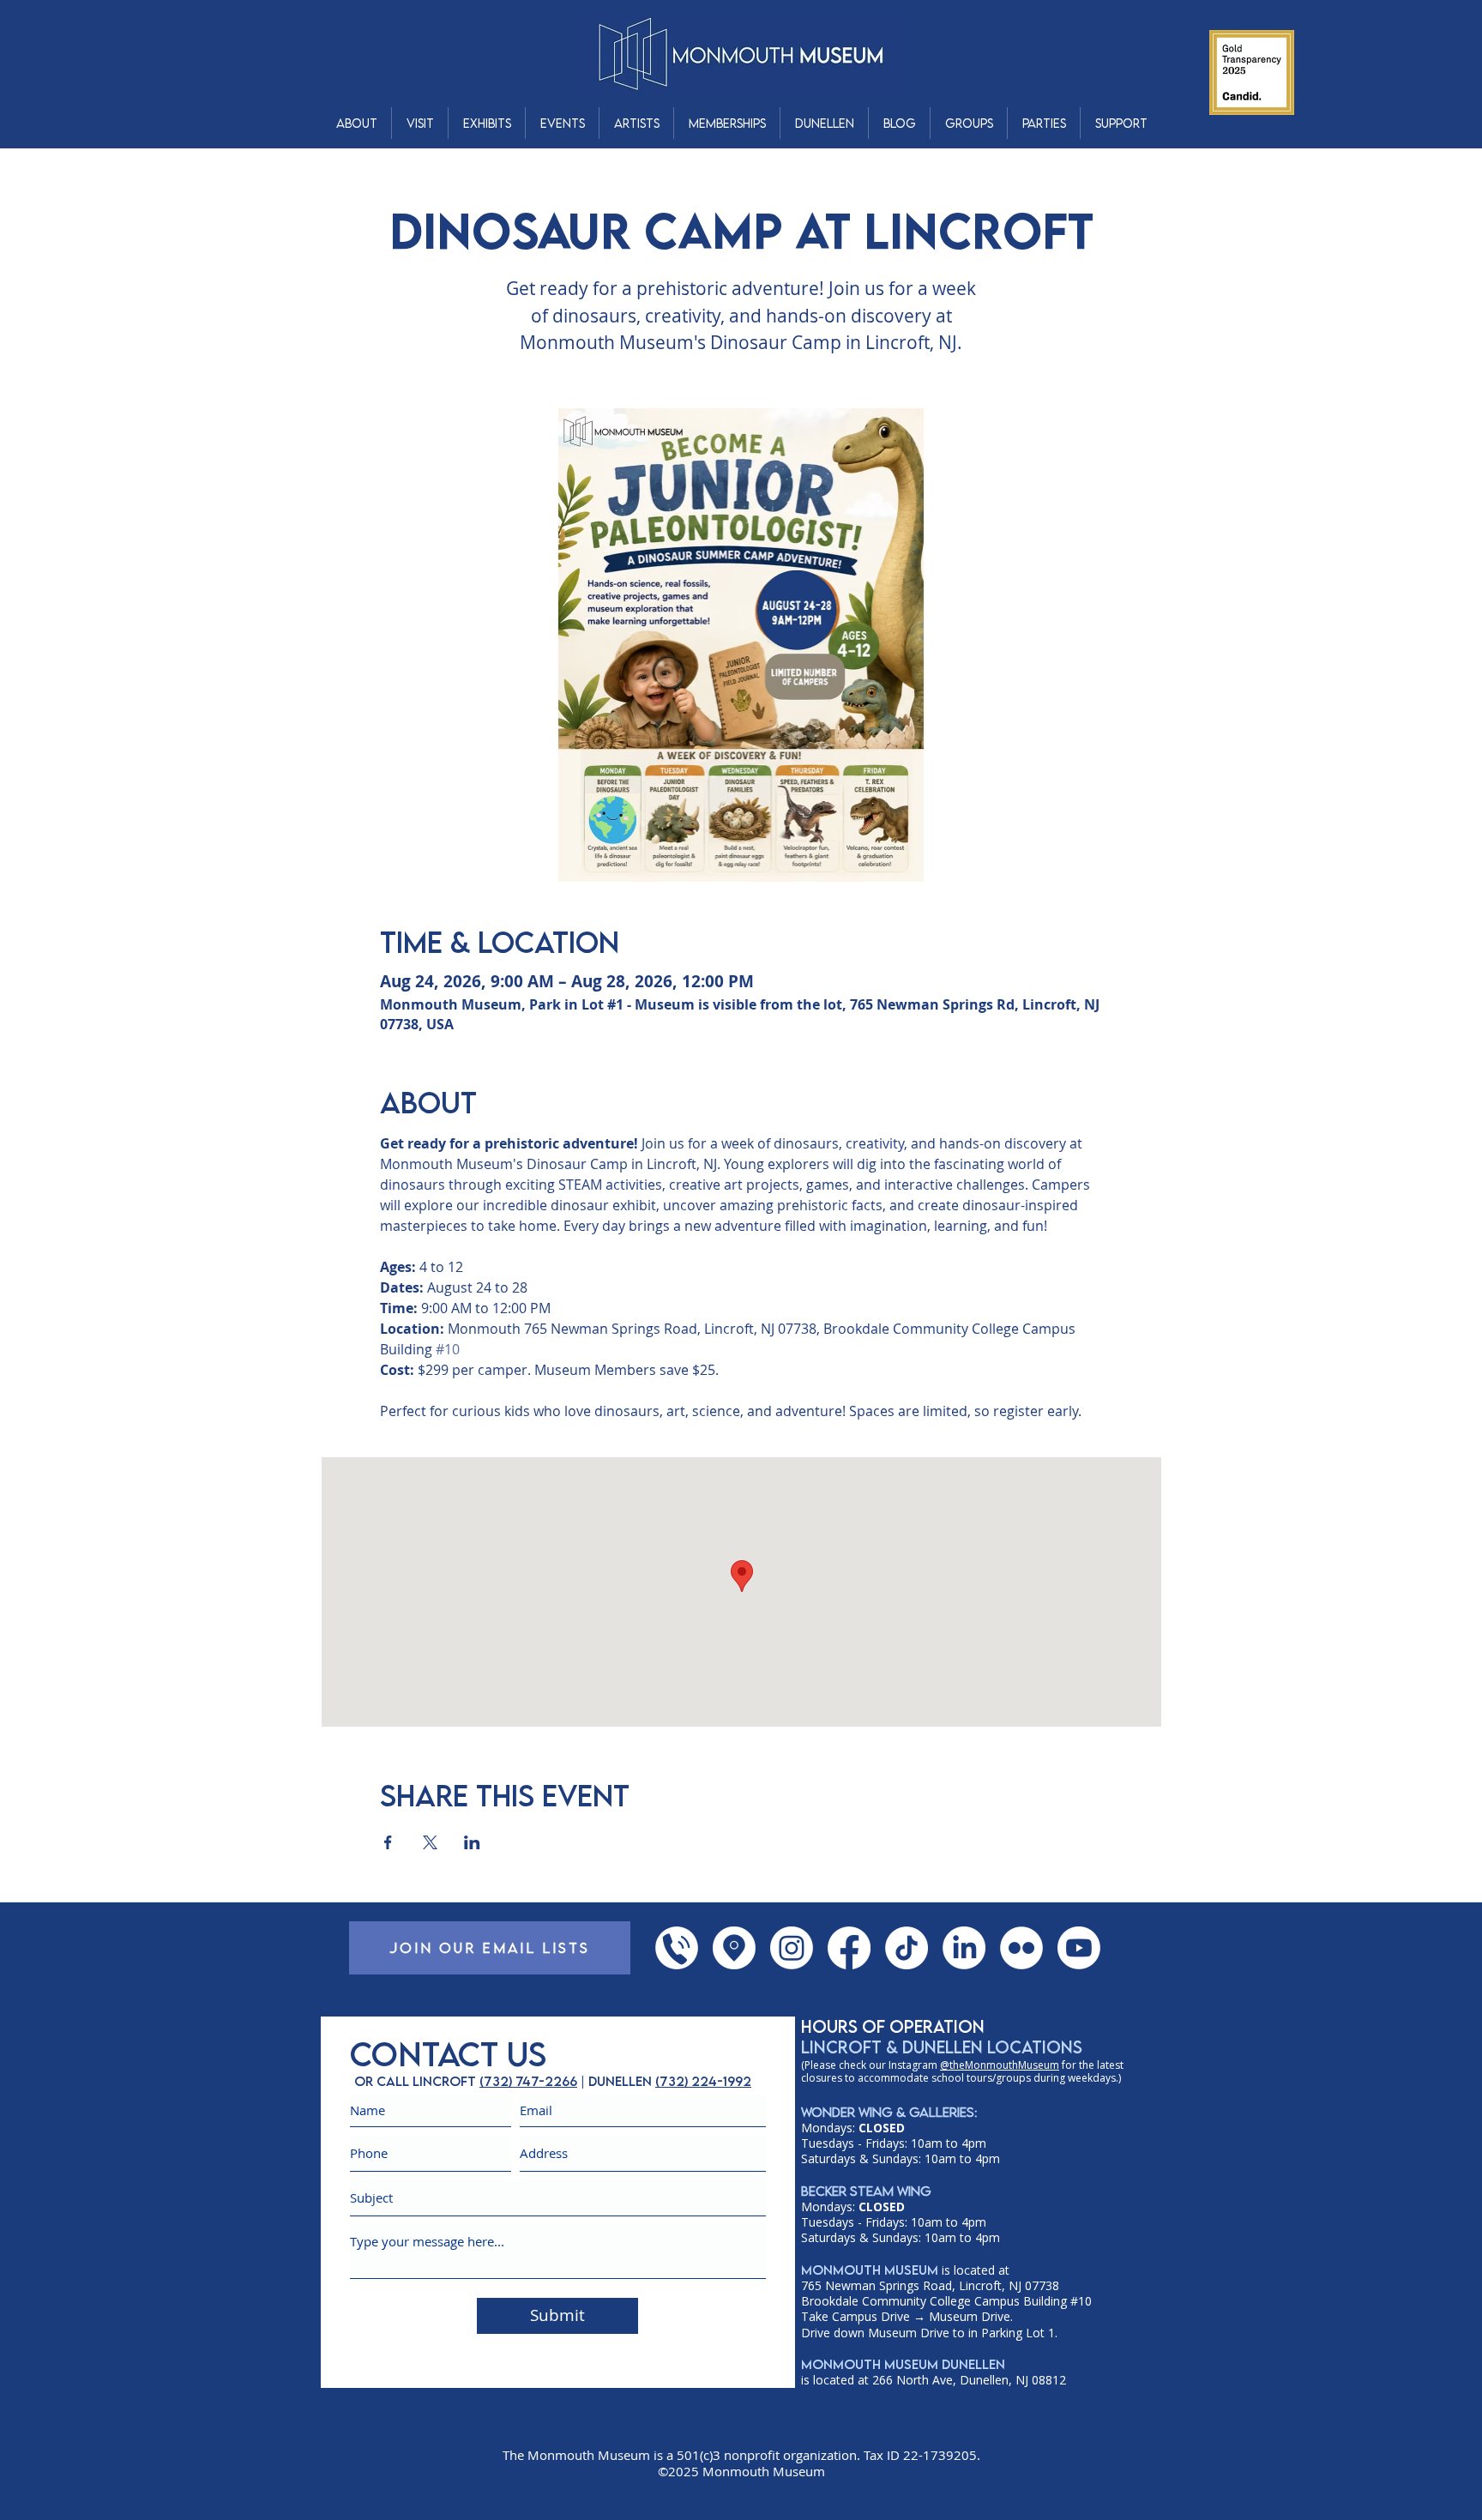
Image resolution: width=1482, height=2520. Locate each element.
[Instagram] (792, 1948)
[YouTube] (1079, 1948)
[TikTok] (907, 1948)
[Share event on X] (430, 1842)
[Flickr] (1021, 1948)
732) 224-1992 (705, 2081)
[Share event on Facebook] (388, 1842)
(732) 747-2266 (528, 2081)
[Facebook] (849, 1948)
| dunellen (616, 2081)
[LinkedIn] (964, 1948)
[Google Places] (734, 1948)
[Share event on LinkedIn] (472, 1842)
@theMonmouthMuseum (1000, 2065)
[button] (356, 123)
